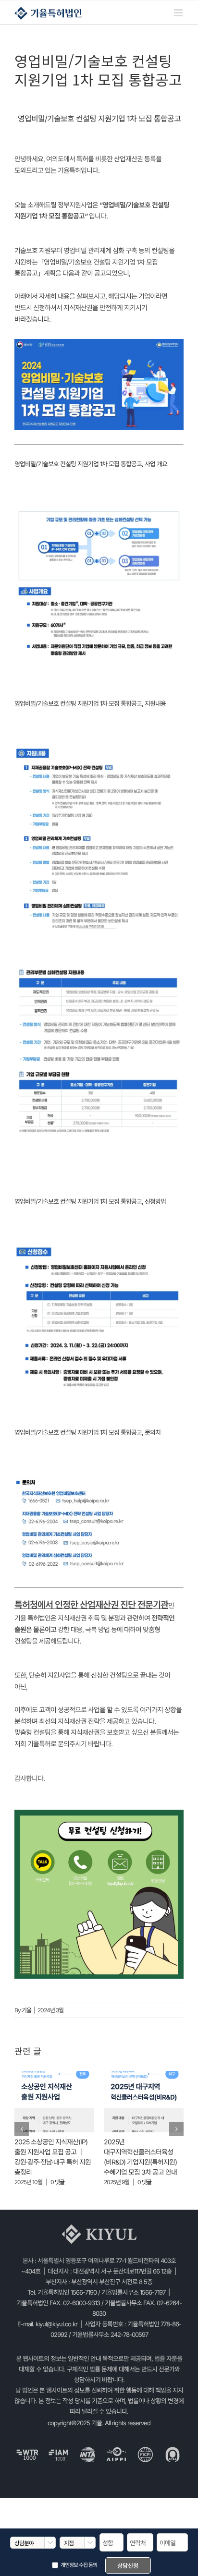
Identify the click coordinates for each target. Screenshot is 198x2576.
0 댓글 (57, 2182)
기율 (26, 2010)
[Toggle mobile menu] (179, 13)
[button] (22, 2129)
